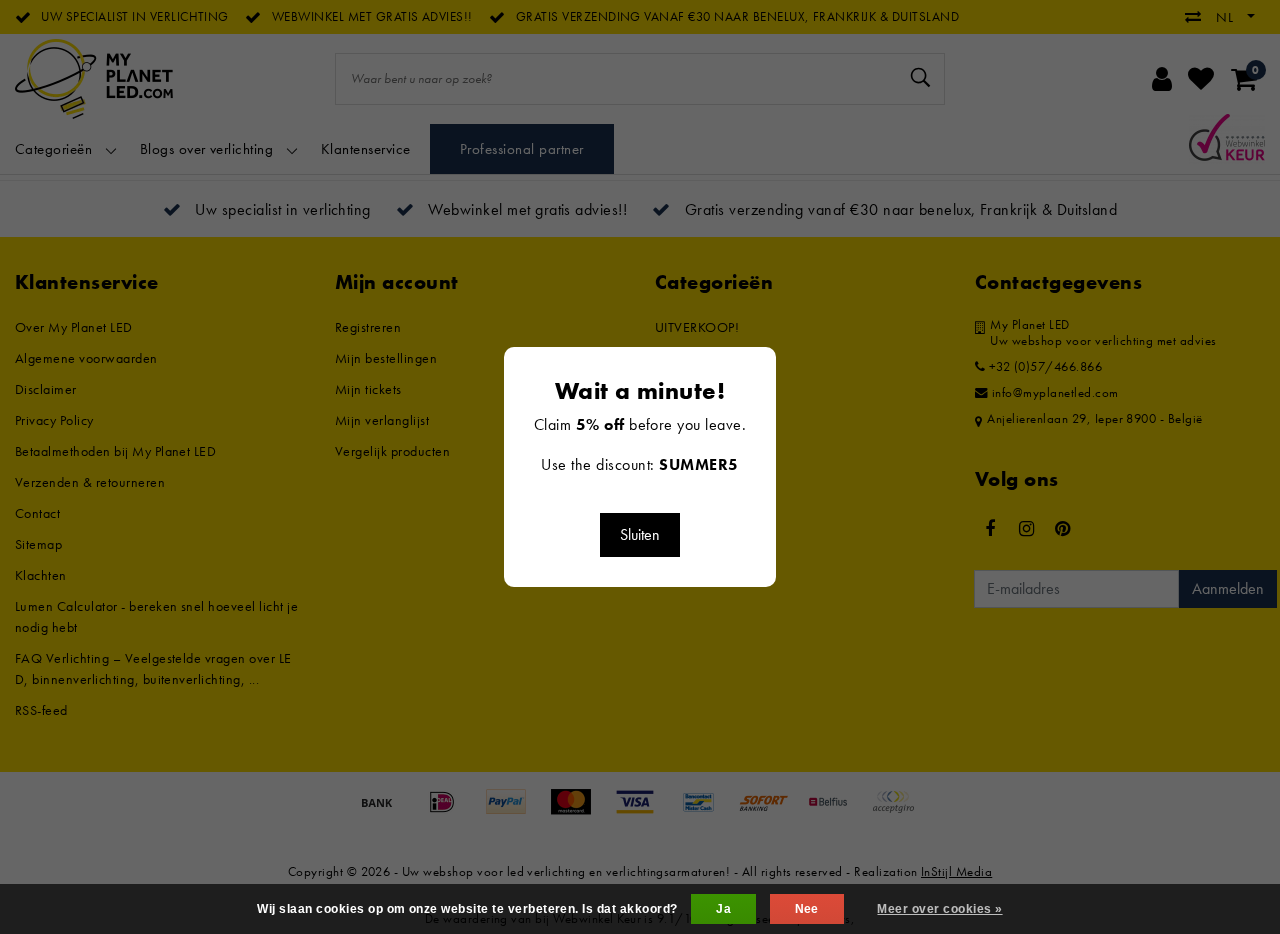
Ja (723, 909)
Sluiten (640, 534)
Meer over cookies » (939, 909)
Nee (807, 909)
